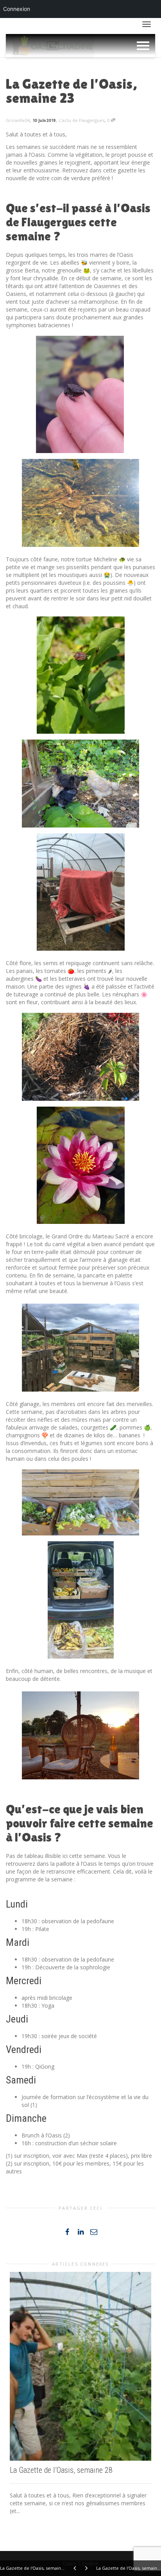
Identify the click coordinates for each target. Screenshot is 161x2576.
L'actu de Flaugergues (82, 120)
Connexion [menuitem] (17, 9)
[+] (80, 2366)
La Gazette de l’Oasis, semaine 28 (61, 2470)
